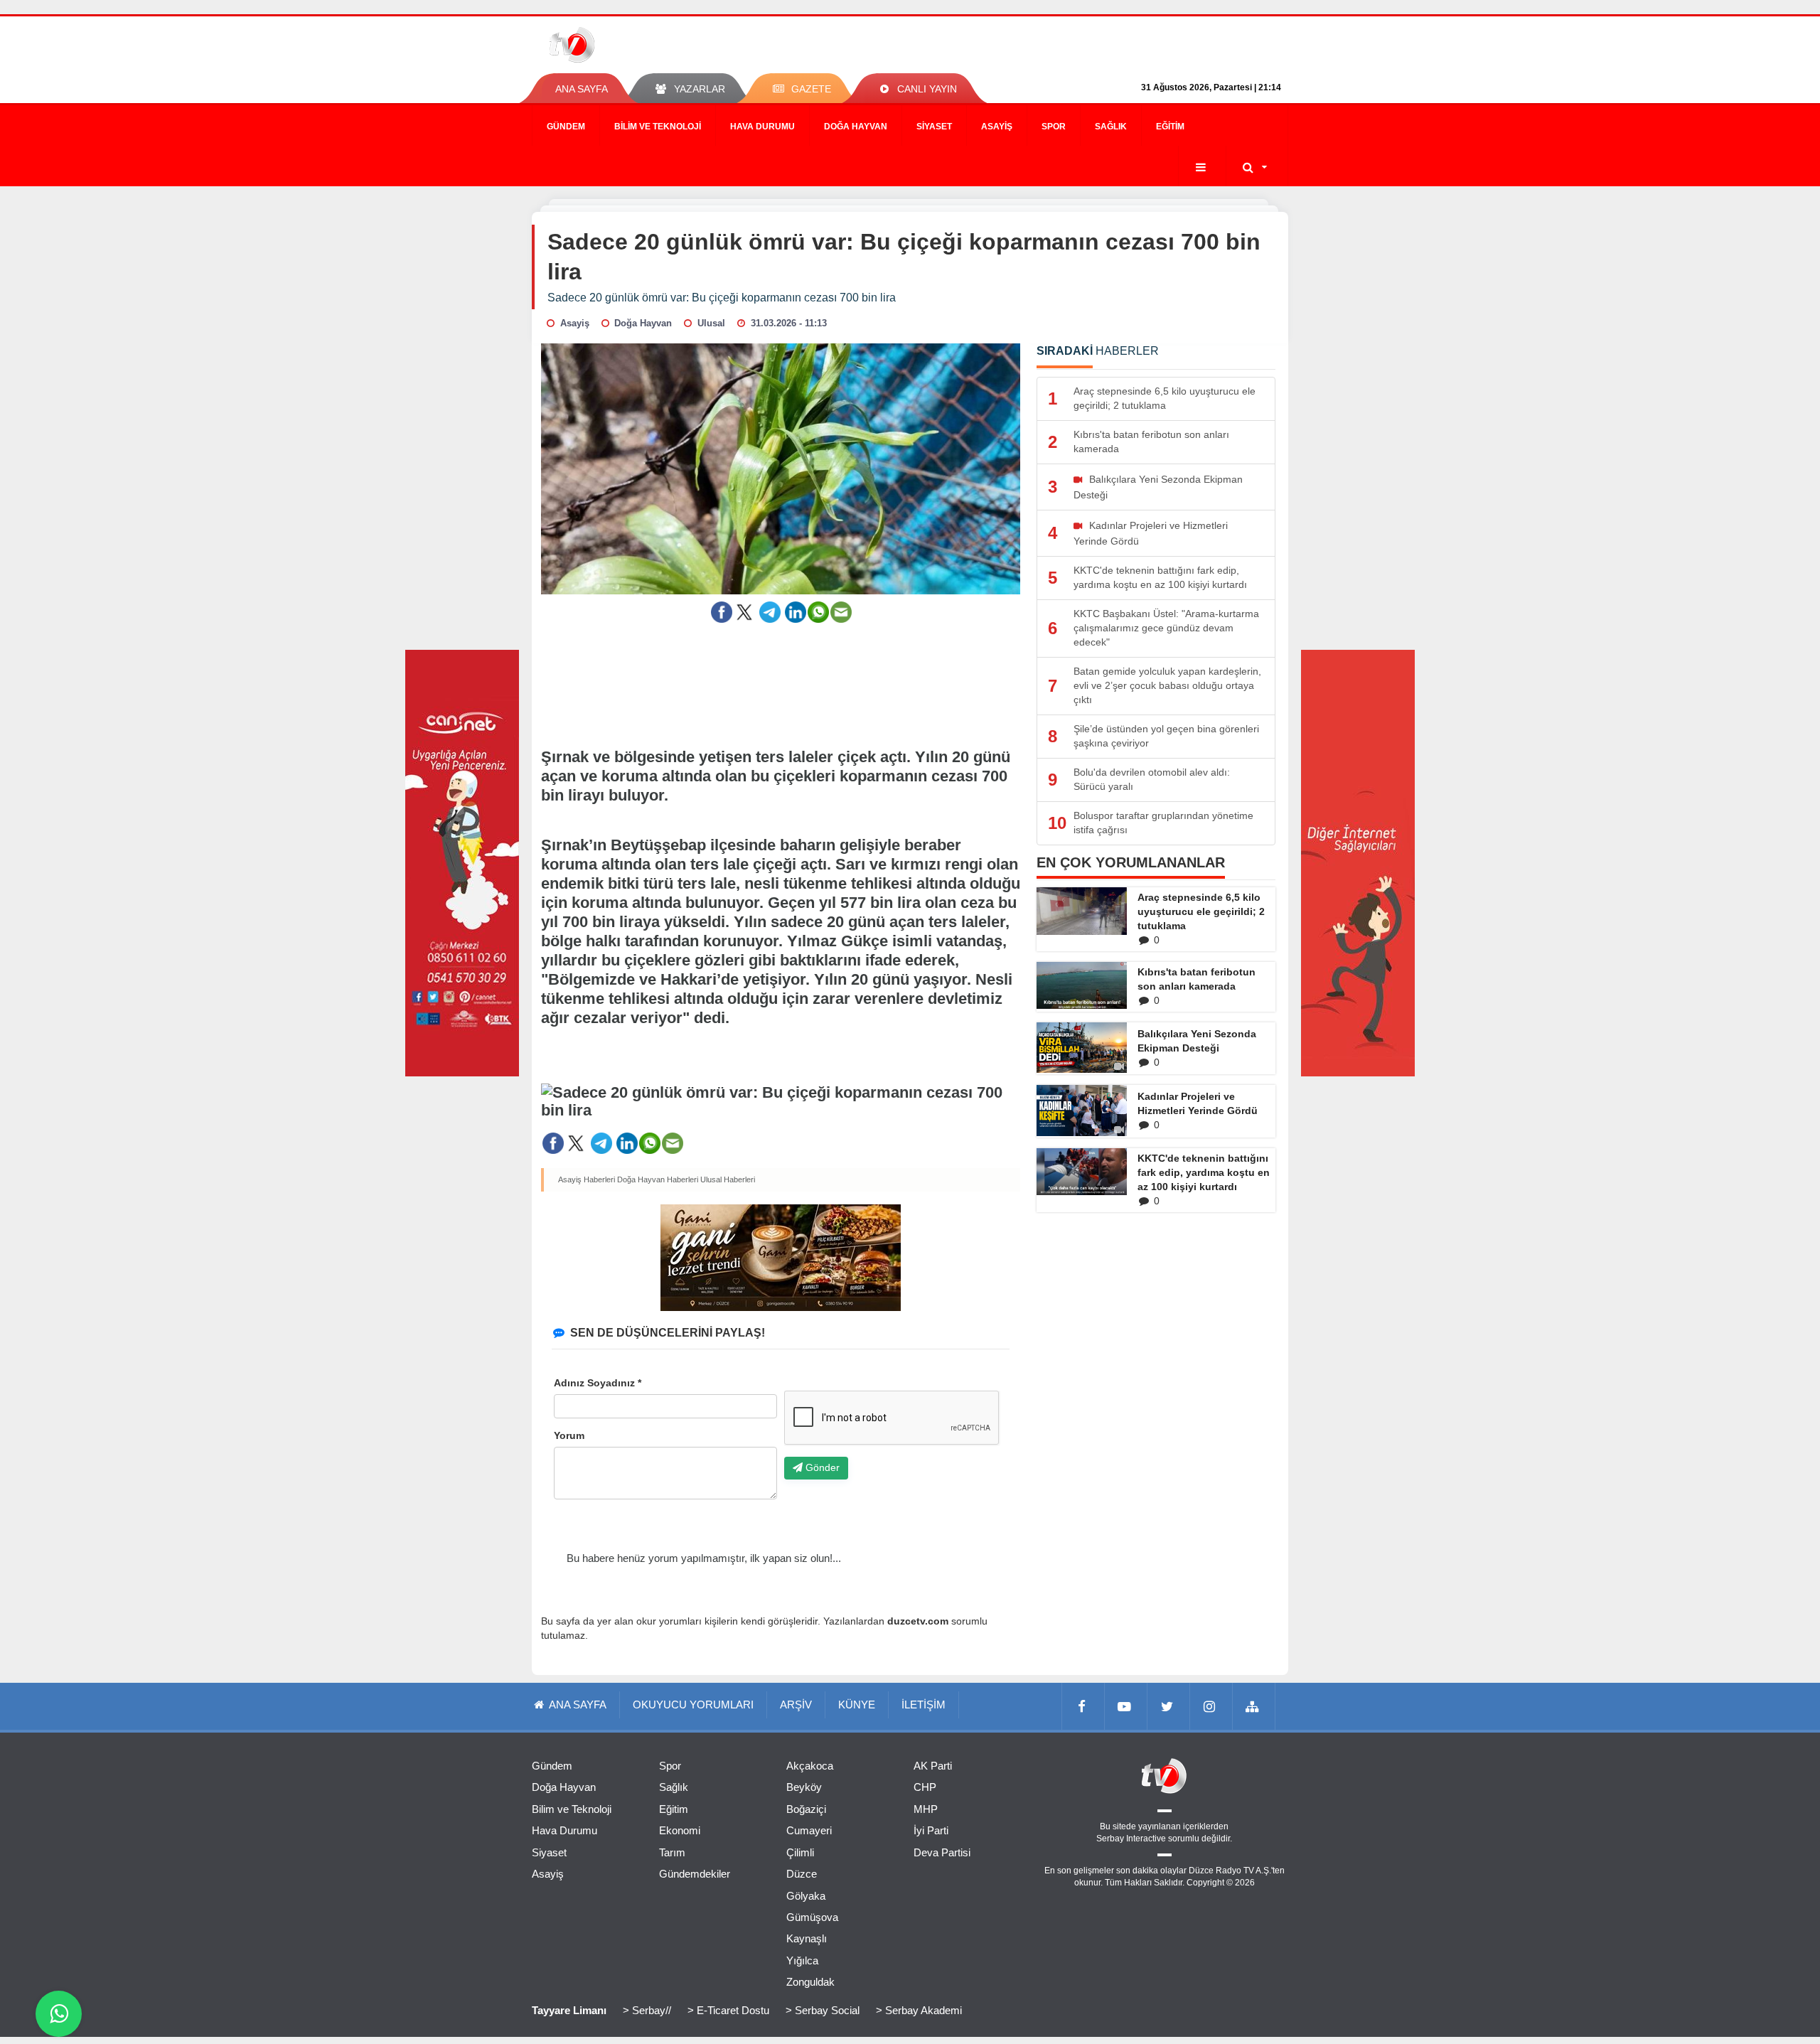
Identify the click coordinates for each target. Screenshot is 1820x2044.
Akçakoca (810, 1766)
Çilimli (800, 1852)
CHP (925, 1787)
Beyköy (804, 1787)
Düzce (802, 1874)
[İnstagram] (1211, 1706)
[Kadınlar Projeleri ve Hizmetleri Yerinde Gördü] (1082, 1110)
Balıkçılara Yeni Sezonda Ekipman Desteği (1197, 1041)
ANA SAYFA (582, 89)
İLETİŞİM (924, 1705)
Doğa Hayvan (856, 127)
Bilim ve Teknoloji (658, 127)
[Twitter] (1169, 1706)
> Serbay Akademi (919, 2010)
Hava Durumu (762, 127)
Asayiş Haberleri (587, 1179)
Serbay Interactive (1131, 1839)
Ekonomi (680, 1830)
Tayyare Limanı (569, 2010)
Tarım (672, 1852)
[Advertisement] (781, 676)
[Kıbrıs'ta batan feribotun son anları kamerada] (1082, 985)
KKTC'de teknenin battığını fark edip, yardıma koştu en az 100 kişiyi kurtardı (1204, 1172)
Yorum (569, 1435)
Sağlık (1111, 127)
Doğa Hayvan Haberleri (658, 1179)
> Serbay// (647, 2010)
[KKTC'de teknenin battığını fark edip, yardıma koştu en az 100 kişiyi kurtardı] (1082, 1172)
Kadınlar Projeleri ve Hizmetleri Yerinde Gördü (1198, 1103)
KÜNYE (857, 1705)
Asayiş (997, 127)
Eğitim (1170, 127)
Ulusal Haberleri (728, 1179)
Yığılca (802, 1960)
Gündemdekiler (695, 1874)
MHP (926, 1809)
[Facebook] (1083, 1706)
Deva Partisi (942, 1852)
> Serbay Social (823, 2010)
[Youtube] (1126, 1706)
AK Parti (933, 1766)
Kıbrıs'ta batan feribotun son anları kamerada (1197, 979)
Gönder (821, 1467)
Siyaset (934, 127)
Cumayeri (809, 1830)
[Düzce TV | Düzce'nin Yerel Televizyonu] (624, 45)
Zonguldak (810, 1982)
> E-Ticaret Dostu (728, 2010)
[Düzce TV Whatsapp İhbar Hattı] (59, 2014)
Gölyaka (806, 1896)
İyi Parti (931, 1830)
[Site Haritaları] (1254, 1706)
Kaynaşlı (807, 1938)
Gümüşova (812, 1917)
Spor (1054, 127)
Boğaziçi (806, 1809)
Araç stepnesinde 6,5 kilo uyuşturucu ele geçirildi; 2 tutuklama (1201, 911)
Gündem (566, 127)
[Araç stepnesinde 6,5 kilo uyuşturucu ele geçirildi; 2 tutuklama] (1082, 911)
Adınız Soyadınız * (598, 1383)
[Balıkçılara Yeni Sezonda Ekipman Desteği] (1082, 1048)
